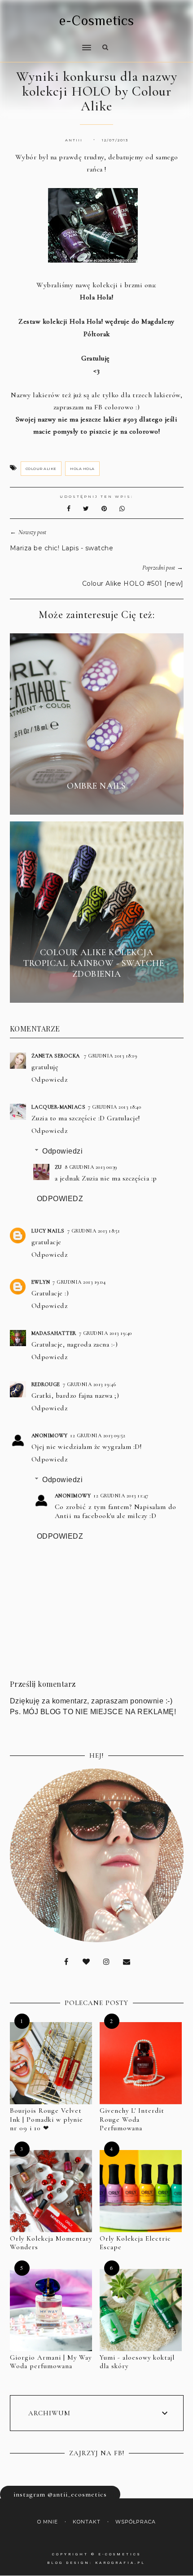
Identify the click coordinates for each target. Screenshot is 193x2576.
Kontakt (87, 2522)
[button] (48, 42)
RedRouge (46, 1384)
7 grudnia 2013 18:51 (94, 1231)
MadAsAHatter (54, 1333)
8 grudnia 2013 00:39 (91, 1167)
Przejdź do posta (96, 802)
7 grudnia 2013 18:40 (114, 1107)
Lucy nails (48, 1231)
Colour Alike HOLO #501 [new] (133, 584)
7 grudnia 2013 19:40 (105, 1333)
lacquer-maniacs (59, 1107)
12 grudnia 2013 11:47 (121, 1496)
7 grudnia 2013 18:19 (111, 1056)
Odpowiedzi (62, 1151)
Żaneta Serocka (57, 1056)
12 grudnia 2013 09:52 (98, 1435)
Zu (58, 1167)
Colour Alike (41, 469)
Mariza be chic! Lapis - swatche (62, 548)
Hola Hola (82, 469)
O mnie (48, 2522)
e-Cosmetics (97, 21)
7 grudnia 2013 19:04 (79, 1282)
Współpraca (136, 2522)
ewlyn (41, 1282)
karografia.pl (120, 2563)
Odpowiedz (50, 1080)
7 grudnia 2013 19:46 (90, 1384)
